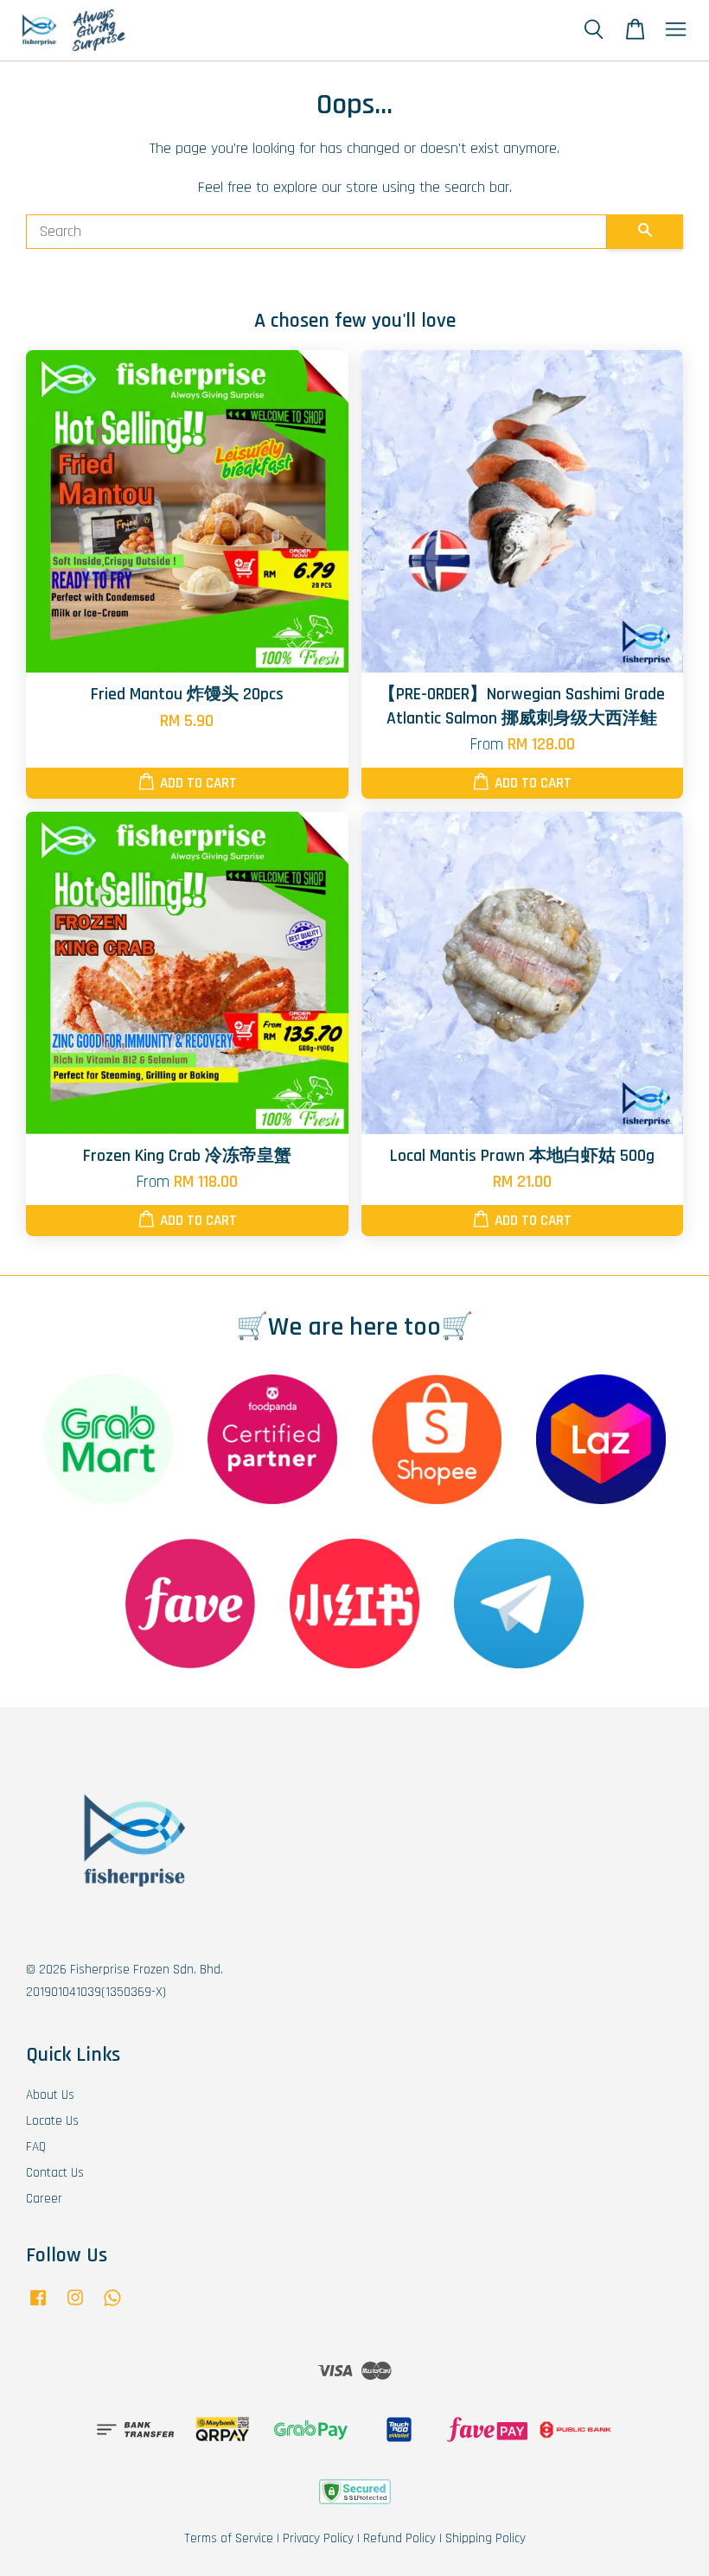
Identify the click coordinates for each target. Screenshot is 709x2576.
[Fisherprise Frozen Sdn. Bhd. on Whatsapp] (112, 2306)
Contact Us (55, 2173)
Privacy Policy (318, 2538)
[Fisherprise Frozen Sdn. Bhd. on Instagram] (75, 2306)
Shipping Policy (485, 2538)
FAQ (36, 2147)
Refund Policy (399, 2538)
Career (44, 2199)
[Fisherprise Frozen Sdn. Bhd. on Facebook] (38, 2306)
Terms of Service (229, 2538)
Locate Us (52, 2121)
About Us (50, 2095)
